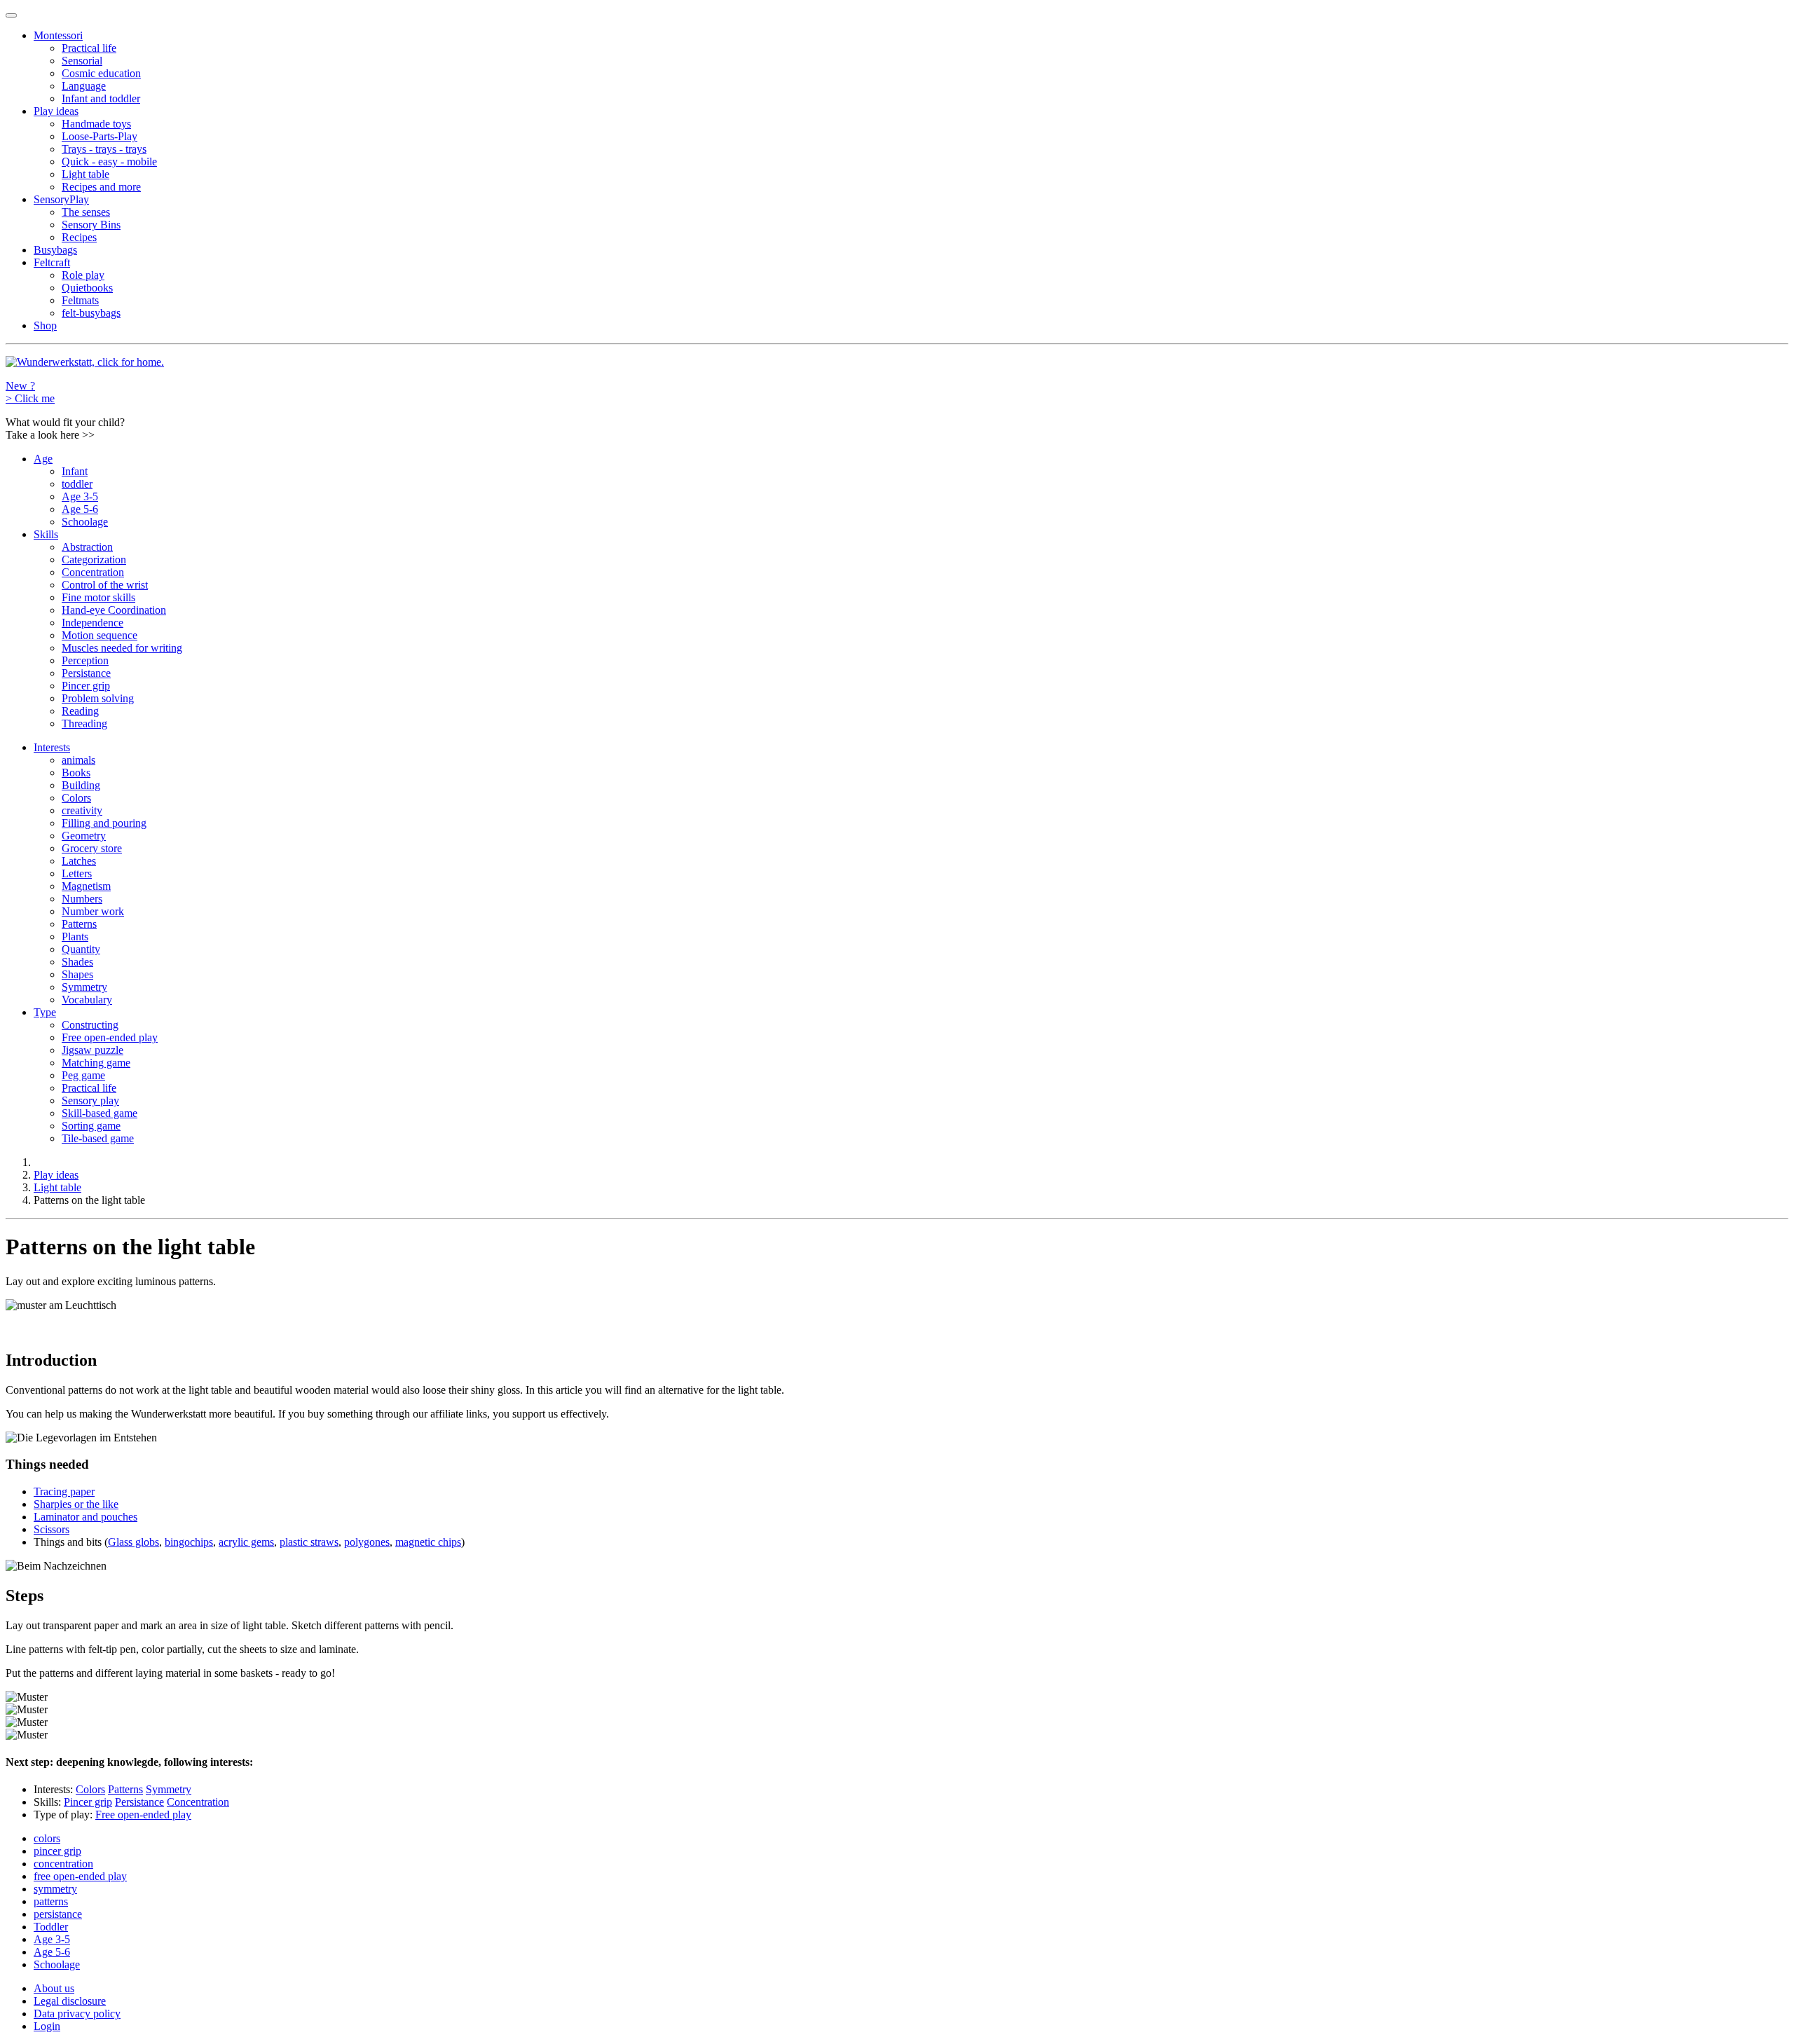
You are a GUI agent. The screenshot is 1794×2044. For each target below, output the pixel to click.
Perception (85, 660)
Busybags (55, 250)
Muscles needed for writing (122, 648)
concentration (63, 1864)
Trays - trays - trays (104, 149)
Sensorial (82, 61)
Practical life (89, 48)
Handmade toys (96, 124)
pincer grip (57, 1851)
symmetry (55, 1889)
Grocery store (92, 848)
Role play (83, 275)
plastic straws (309, 1542)
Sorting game (91, 1126)
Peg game (83, 1075)
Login (47, 2026)
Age (43, 459)
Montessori (58, 35)
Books (76, 773)
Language (84, 86)
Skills (46, 534)
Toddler (51, 1927)
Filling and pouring (104, 823)
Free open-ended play (110, 1037)
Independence (93, 623)
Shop (45, 325)
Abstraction (87, 547)
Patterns (79, 924)
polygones (367, 1542)
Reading (80, 711)
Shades (77, 962)
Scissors (52, 1529)
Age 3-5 (80, 496)
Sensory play (90, 1100)
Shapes (77, 974)
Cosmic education (101, 73)
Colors (76, 798)
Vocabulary (87, 1000)
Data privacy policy (77, 2014)
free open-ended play (80, 1876)
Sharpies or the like (76, 1504)
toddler (77, 484)
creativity (82, 810)
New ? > (30, 392)
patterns (51, 1901)
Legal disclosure (70, 2001)
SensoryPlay (61, 199)
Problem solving (98, 698)
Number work (93, 911)
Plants (75, 937)
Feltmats (80, 300)
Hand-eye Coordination (114, 610)
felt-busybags (91, 313)
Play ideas (56, 111)
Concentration (93, 572)
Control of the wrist (105, 585)
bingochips (189, 1542)
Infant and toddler (101, 98)
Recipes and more (101, 187)
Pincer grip (86, 686)
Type (45, 1012)
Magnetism (86, 886)
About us (54, 1988)
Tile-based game (98, 1138)
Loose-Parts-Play (100, 136)
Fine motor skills (98, 597)
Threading (84, 723)
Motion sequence (100, 635)
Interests (52, 747)
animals (78, 760)
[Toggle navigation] (11, 15)
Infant (75, 471)
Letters (77, 873)
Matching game (96, 1063)
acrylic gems (246, 1542)
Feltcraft (52, 262)
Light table (85, 174)
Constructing (90, 1025)
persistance (58, 1914)
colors (47, 1838)
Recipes (79, 237)
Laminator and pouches (85, 1517)
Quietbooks (87, 288)
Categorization (94, 560)
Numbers (82, 899)
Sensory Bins (91, 225)
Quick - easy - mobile (109, 162)
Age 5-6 (80, 509)
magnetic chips (428, 1542)
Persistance (86, 673)
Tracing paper (64, 1491)
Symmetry (84, 987)
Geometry (84, 836)
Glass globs (133, 1542)
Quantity (81, 949)
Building (81, 785)
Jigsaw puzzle (93, 1050)
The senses (86, 212)
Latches (79, 861)
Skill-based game (100, 1113)
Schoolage (85, 522)
